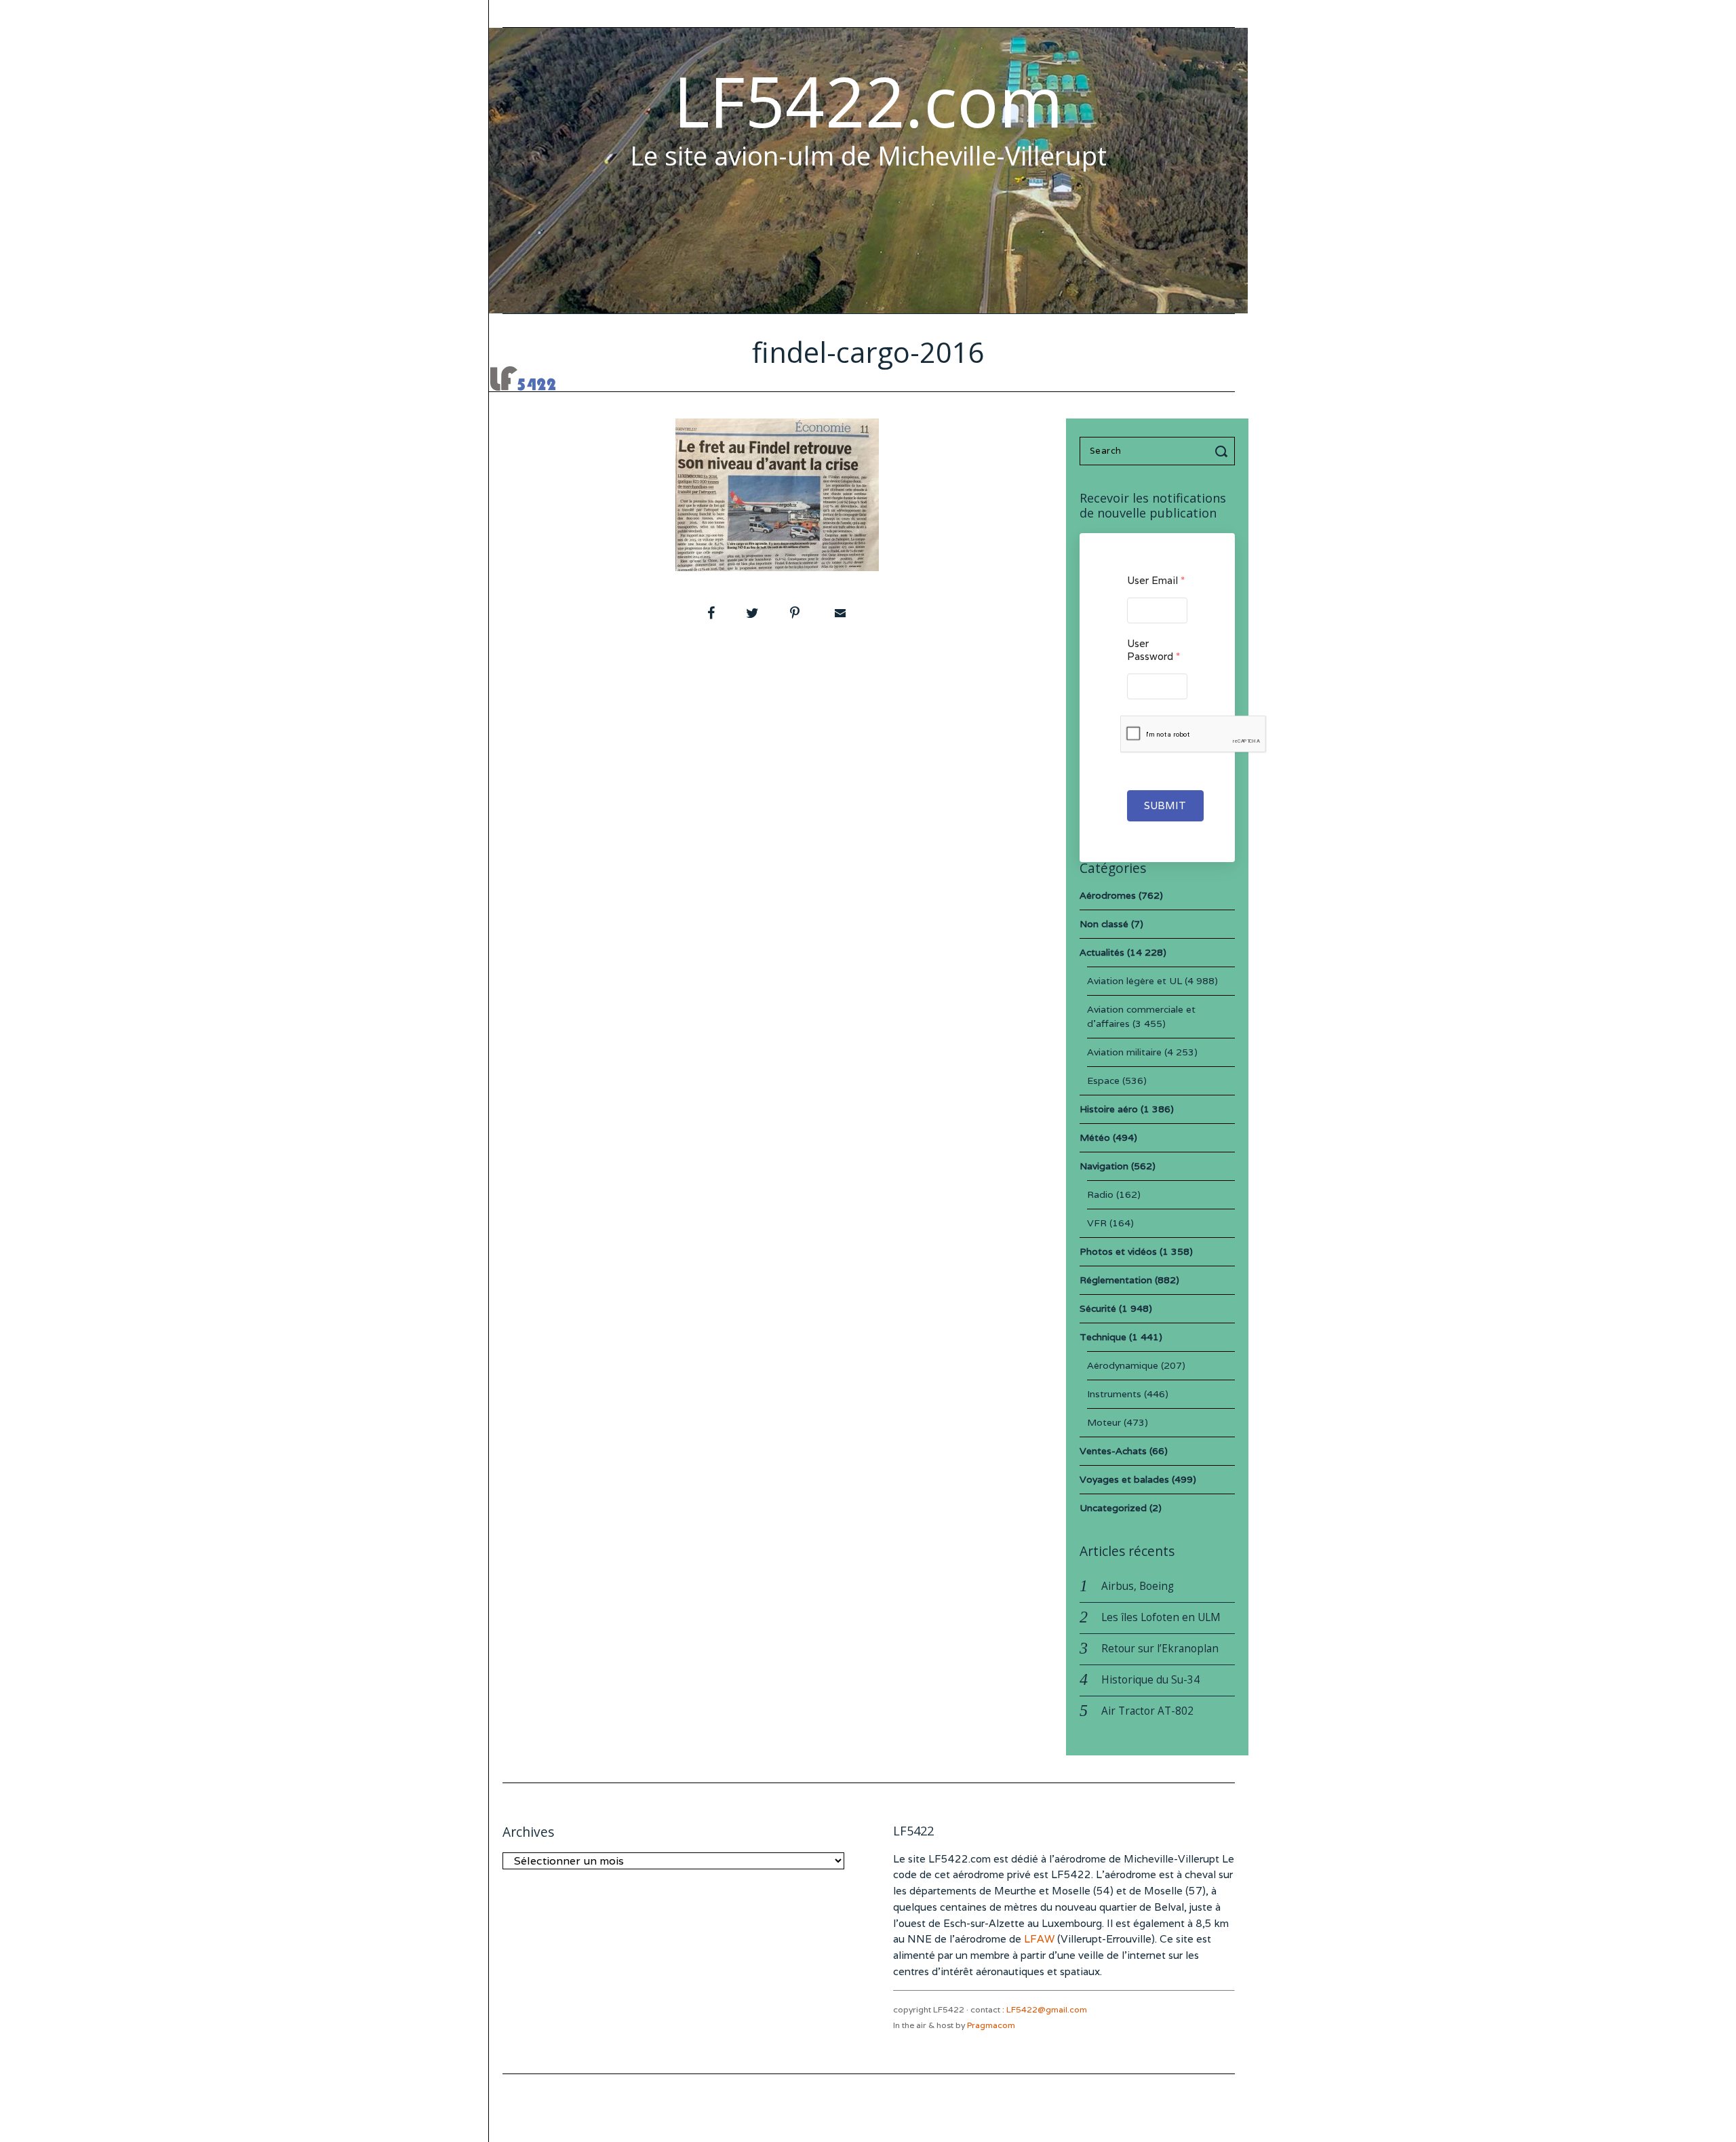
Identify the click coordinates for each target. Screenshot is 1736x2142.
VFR (1097, 1223)
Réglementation (1116, 1280)
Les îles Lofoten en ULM (1161, 1617)
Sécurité (1098, 1308)
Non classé (1104, 924)
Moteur (1104, 1422)
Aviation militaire (1124, 1052)
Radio (1100, 1194)
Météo (1095, 1137)
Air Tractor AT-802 (1147, 1711)
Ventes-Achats (1113, 1451)
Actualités (1102, 952)
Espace (1103, 1080)
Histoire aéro (1109, 1109)
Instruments (1114, 1394)
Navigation (1104, 1166)
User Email (1156, 580)
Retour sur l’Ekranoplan (1160, 1649)
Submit (1165, 805)
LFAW (1039, 1939)
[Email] (839, 613)
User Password (1153, 650)
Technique (1103, 1337)
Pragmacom (991, 2025)
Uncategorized (1113, 1508)
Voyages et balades (1124, 1479)
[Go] (1223, 451)
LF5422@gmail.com (1047, 2009)
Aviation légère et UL (1135, 981)
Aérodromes (1108, 895)
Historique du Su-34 (1150, 1680)
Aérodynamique (1123, 1365)
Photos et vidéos (1118, 1251)
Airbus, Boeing (1138, 1586)
